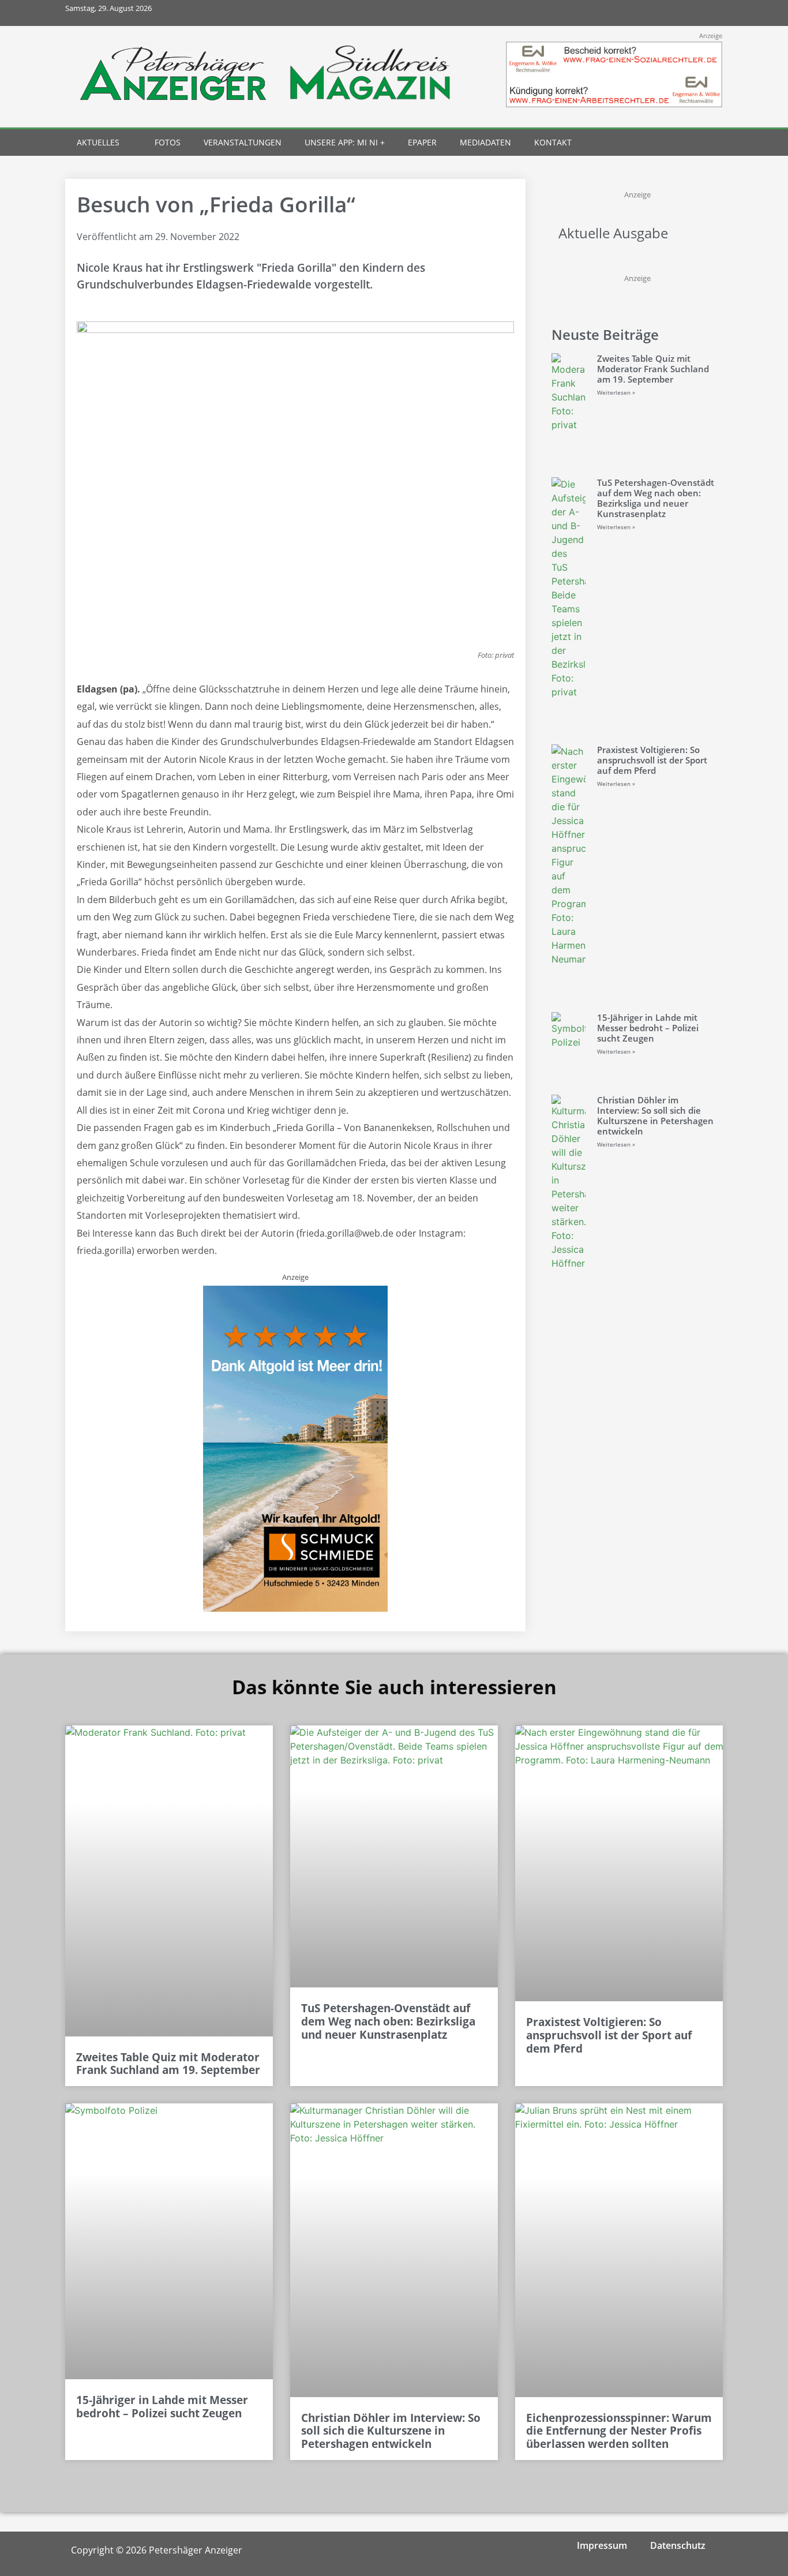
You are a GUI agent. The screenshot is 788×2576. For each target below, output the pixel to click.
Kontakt (553, 142)
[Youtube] (684, 13)
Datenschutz (678, 2545)
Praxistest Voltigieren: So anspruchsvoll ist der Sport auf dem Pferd (652, 760)
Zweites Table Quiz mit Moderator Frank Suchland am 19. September (653, 369)
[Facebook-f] (633, 13)
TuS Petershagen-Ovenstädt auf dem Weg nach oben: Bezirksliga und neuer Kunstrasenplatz (656, 498)
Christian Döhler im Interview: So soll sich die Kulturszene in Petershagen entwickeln (655, 1115)
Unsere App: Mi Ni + (345, 142)
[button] (689, 143)
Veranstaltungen (243, 142)
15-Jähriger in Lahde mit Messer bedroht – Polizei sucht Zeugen (648, 1028)
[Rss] (710, 13)
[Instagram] (658, 13)
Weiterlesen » (616, 392)
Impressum (602, 2545)
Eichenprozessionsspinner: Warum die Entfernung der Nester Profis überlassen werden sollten (619, 2431)
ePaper (422, 142)
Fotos (168, 142)
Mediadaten (485, 142)
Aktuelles (98, 142)
